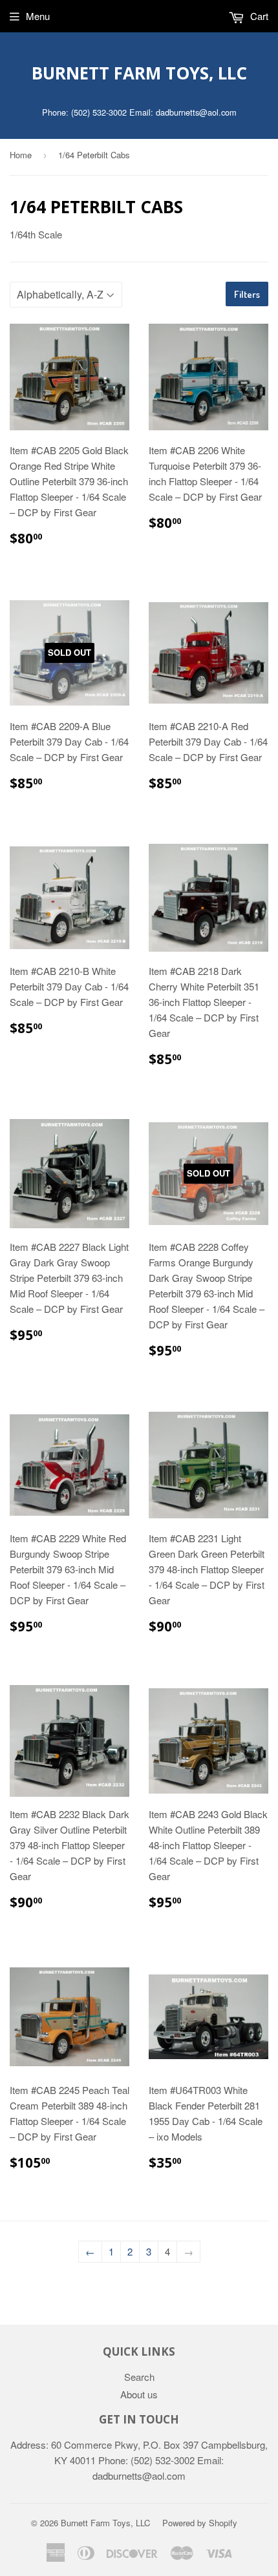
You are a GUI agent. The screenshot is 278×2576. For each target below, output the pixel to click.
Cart (258, 16)
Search (139, 2377)
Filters (247, 294)
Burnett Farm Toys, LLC (139, 73)
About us (139, 2394)
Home (21, 155)
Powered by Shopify (200, 2523)
